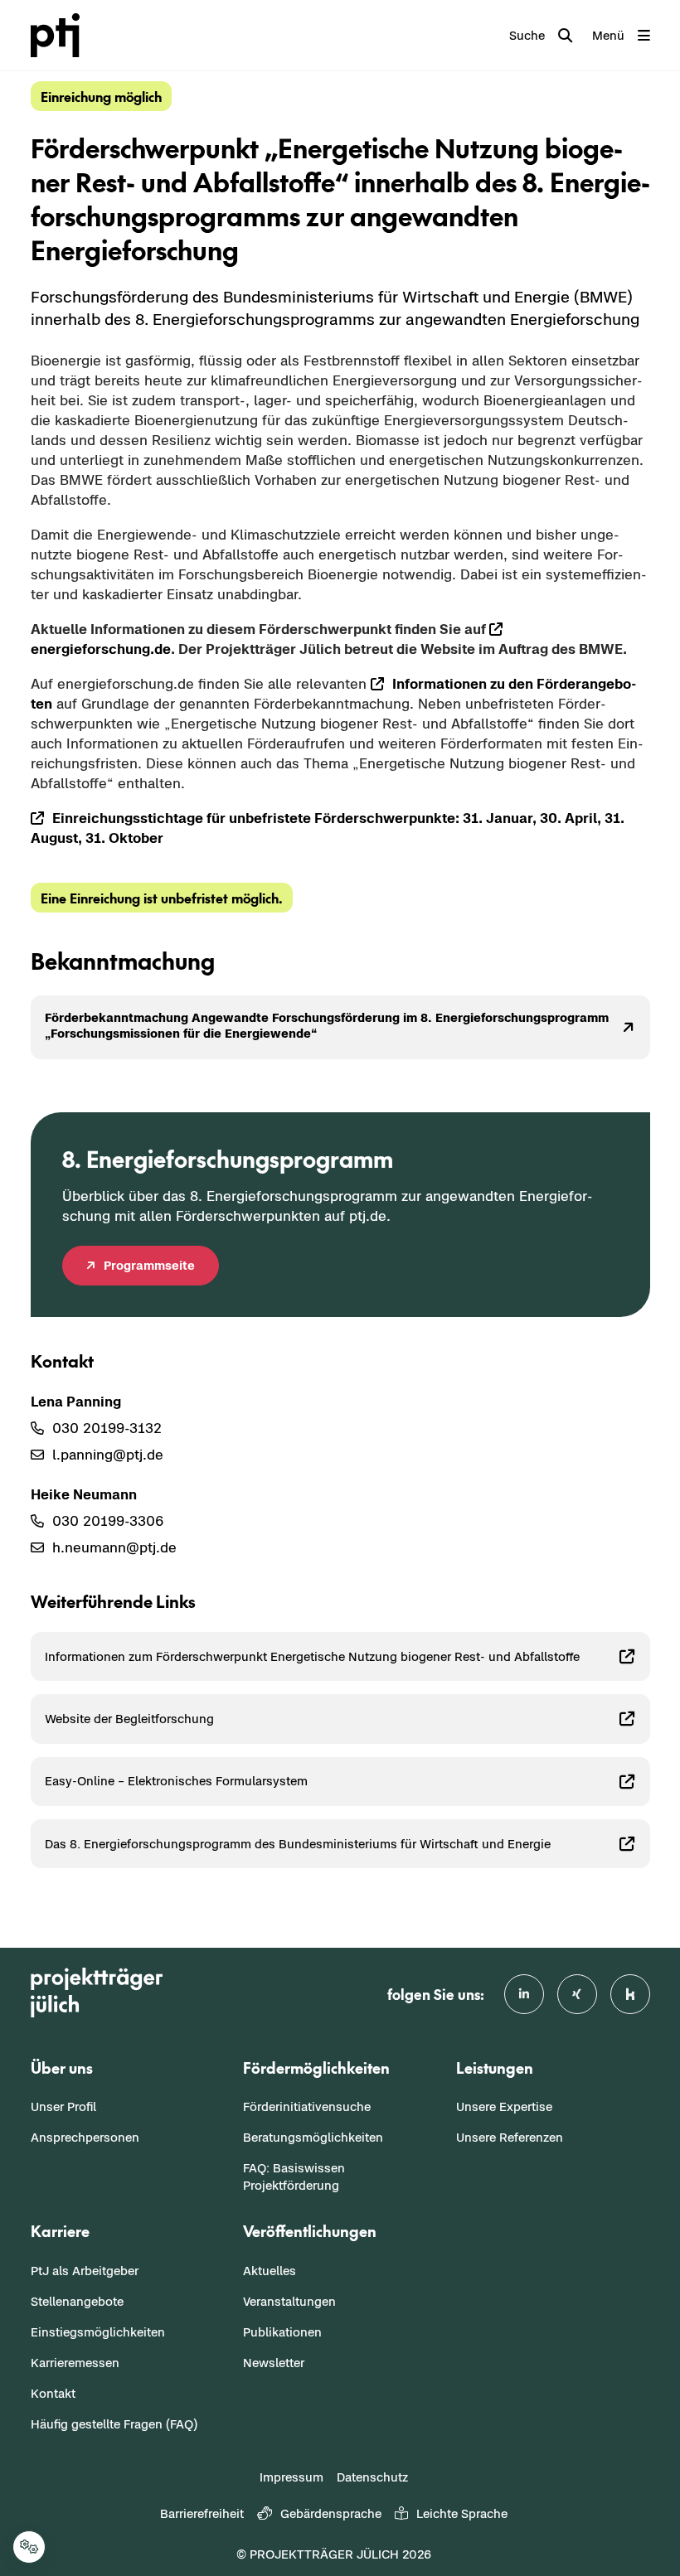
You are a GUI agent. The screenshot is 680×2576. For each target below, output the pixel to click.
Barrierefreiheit (202, 2513)
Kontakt (53, 2393)
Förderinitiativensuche (307, 2106)
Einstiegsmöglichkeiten (98, 2332)
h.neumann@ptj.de (114, 1547)
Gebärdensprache (331, 2513)
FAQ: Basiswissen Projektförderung (294, 2177)
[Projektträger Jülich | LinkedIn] (524, 1994)
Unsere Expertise (504, 2106)
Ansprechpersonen (85, 2137)
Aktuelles (270, 2271)
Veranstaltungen (289, 2301)
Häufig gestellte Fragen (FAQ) (114, 2424)
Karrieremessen (75, 2363)
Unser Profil (63, 2106)
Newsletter (274, 2363)
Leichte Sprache (462, 2513)
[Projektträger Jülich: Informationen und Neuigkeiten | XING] (577, 1994)
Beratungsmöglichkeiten (313, 2137)
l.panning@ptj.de (108, 1455)
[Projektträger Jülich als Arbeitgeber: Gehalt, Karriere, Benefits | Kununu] (630, 1994)
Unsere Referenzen (510, 2137)
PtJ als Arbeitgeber (85, 2271)
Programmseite (149, 1265)
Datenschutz (372, 2477)
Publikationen (282, 2332)
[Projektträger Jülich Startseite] (66, 35)
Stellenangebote (77, 2301)
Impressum (291, 2477)
